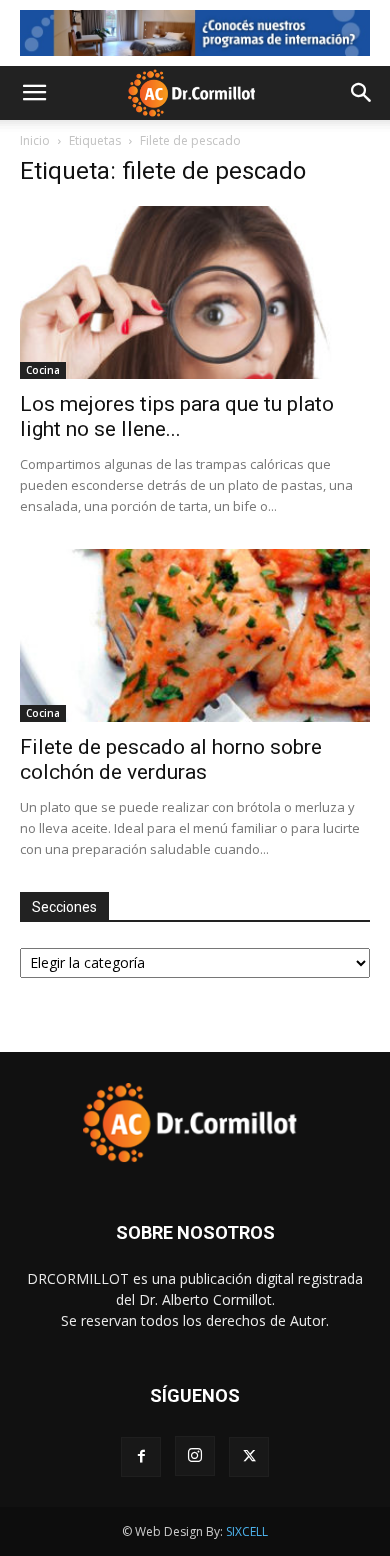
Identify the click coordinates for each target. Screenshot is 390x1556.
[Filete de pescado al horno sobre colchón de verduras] (195, 635)
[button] (34, 93)
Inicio (35, 140)
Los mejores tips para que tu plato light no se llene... (177, 416)
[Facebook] (141, 1457)
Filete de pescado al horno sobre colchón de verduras (171, 759)
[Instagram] (195, 1456)
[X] (249, 1457)
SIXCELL (247, 1531)
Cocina (43, 370)
